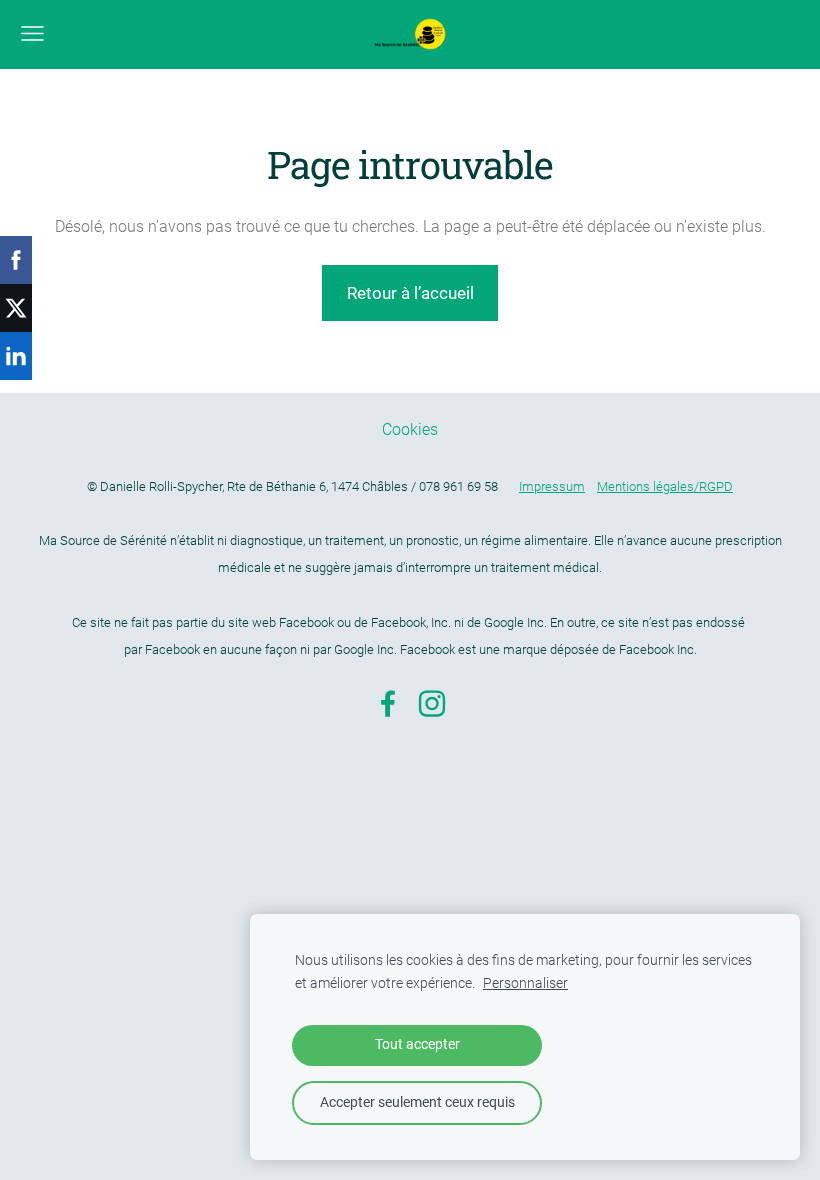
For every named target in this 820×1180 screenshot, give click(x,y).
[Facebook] (388, 703)
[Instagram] (432, 703)
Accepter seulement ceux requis (417, 1102)
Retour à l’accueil (410, 293)
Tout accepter (417, 1044)
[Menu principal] (32, 33)
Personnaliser (525, 983)
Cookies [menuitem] (410, 429)
